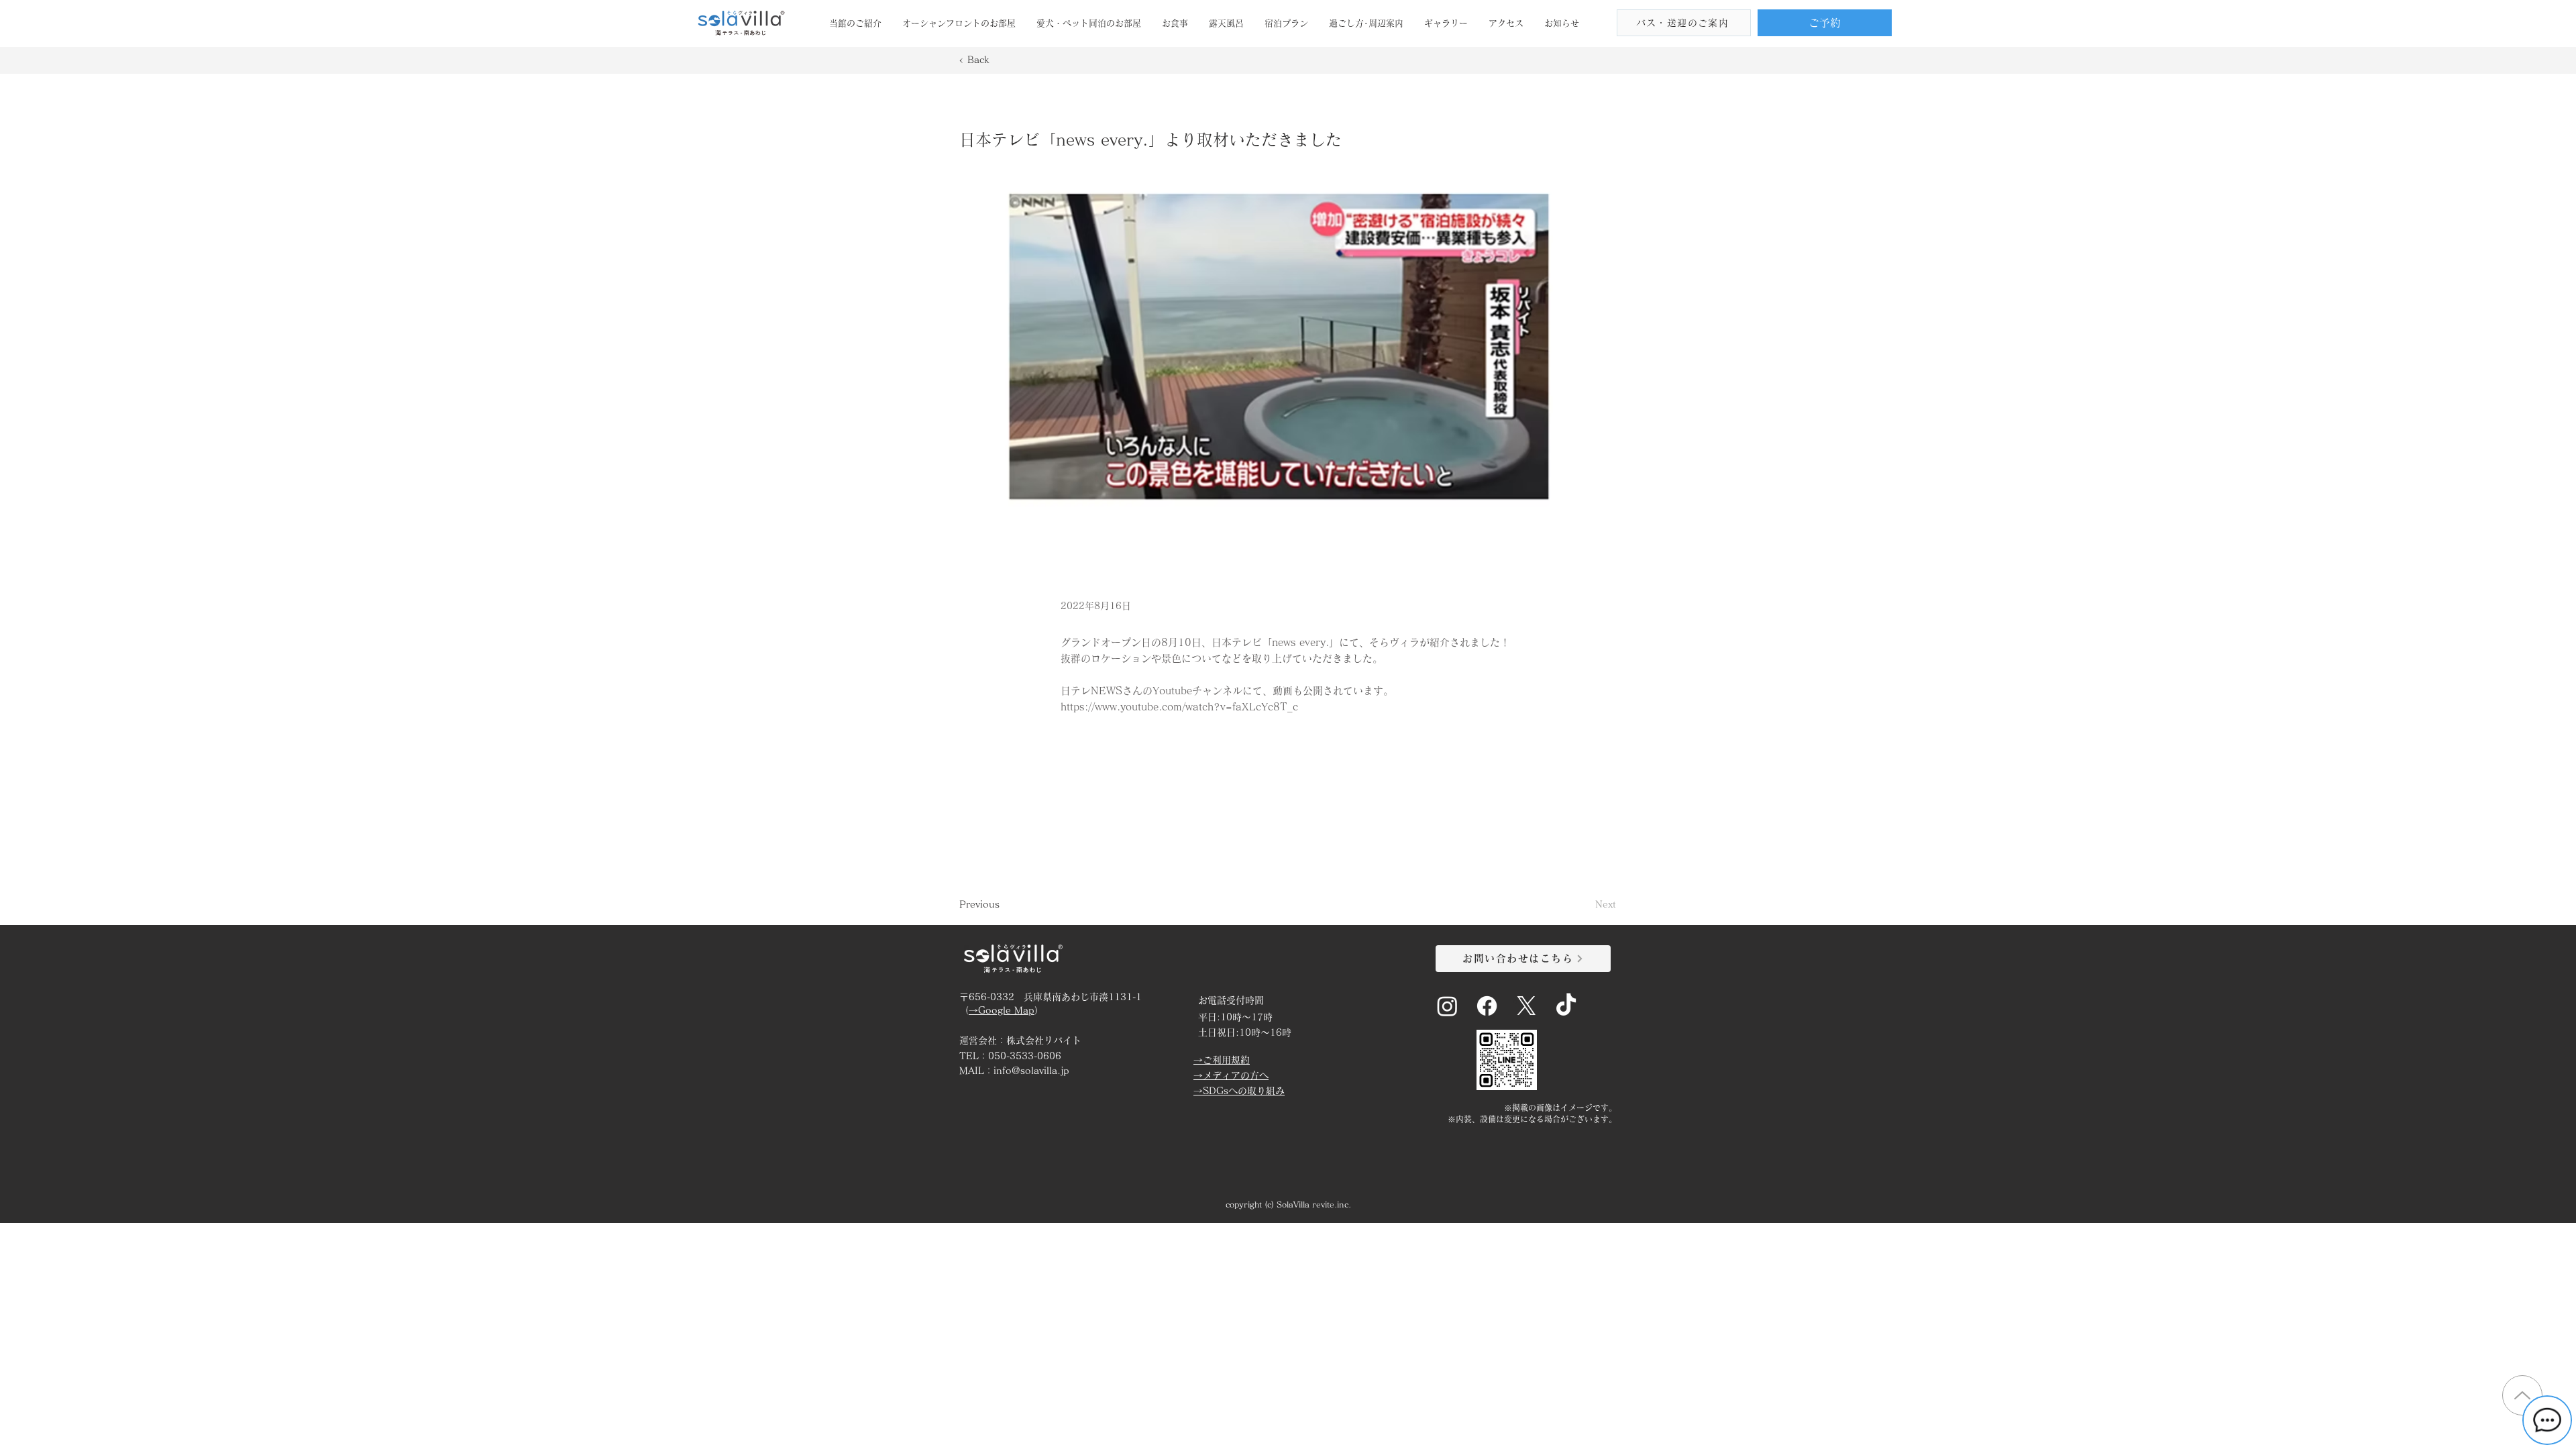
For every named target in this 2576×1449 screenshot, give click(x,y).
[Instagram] (1447, 1006)
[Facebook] (1487, 1006)
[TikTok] (1566, 1006)
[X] (1526, 1006)
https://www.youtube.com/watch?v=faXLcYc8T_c (1179, 707)
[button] (855, 23)
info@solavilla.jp (1031, 1071)
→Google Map (1002, 1010)
